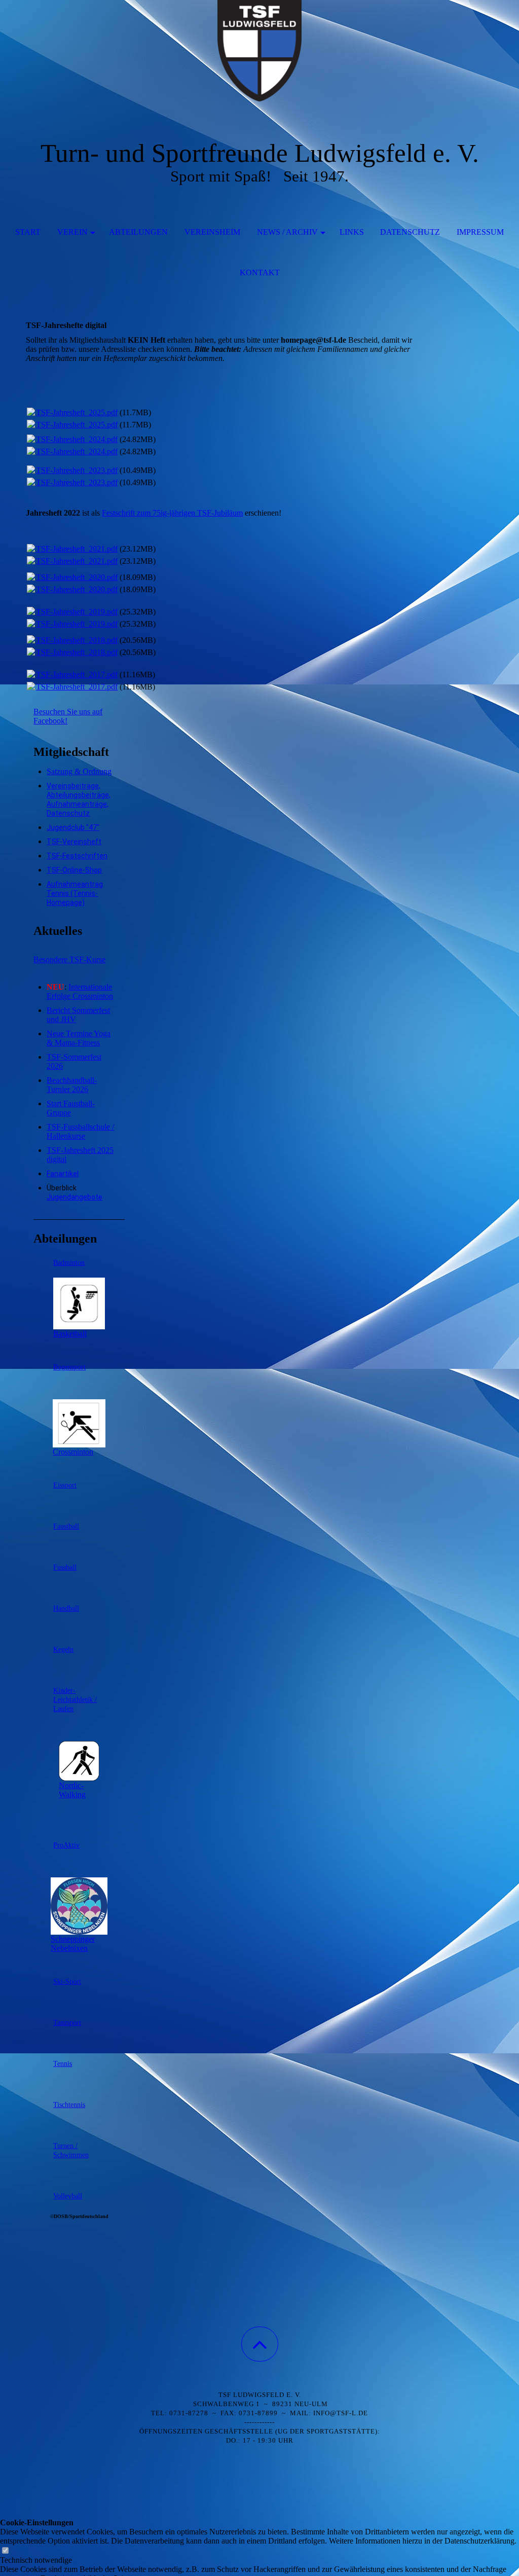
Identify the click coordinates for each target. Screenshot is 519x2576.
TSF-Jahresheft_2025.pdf (77, 412)
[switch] (5, 2551)
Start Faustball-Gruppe (71, 1108)
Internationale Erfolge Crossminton (80, 991)
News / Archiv (287, 232)
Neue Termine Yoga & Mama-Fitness (79, 1038)
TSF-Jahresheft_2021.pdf (77, 549)
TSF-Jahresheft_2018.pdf (77, 640)
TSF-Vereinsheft (74, 842)
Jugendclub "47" (73, 827)
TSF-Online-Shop (74, 870)
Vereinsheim (212, 232)
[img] (259, 51)
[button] (260, 2344)
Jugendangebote (75, 1197)
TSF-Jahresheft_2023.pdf (77, 470)
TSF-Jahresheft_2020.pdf (77, 577)
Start (28, 232)
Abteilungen (138, 232)
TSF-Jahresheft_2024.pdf (77, 439)
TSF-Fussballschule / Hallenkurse (80, 1131)
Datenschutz (410, 232)
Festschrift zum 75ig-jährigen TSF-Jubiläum (172, 513)
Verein (72, 232)
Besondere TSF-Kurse (69, 959)
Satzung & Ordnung (79, 771)
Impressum (480, 232)
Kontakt (260, 273)
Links (352, 232)
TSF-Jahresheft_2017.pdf (77, 675)
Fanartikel (63, 1174)
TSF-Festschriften (77, 856)
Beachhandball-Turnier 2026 (72, 1085)
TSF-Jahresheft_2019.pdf (77, 612)
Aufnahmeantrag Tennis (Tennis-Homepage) (75, 893)
